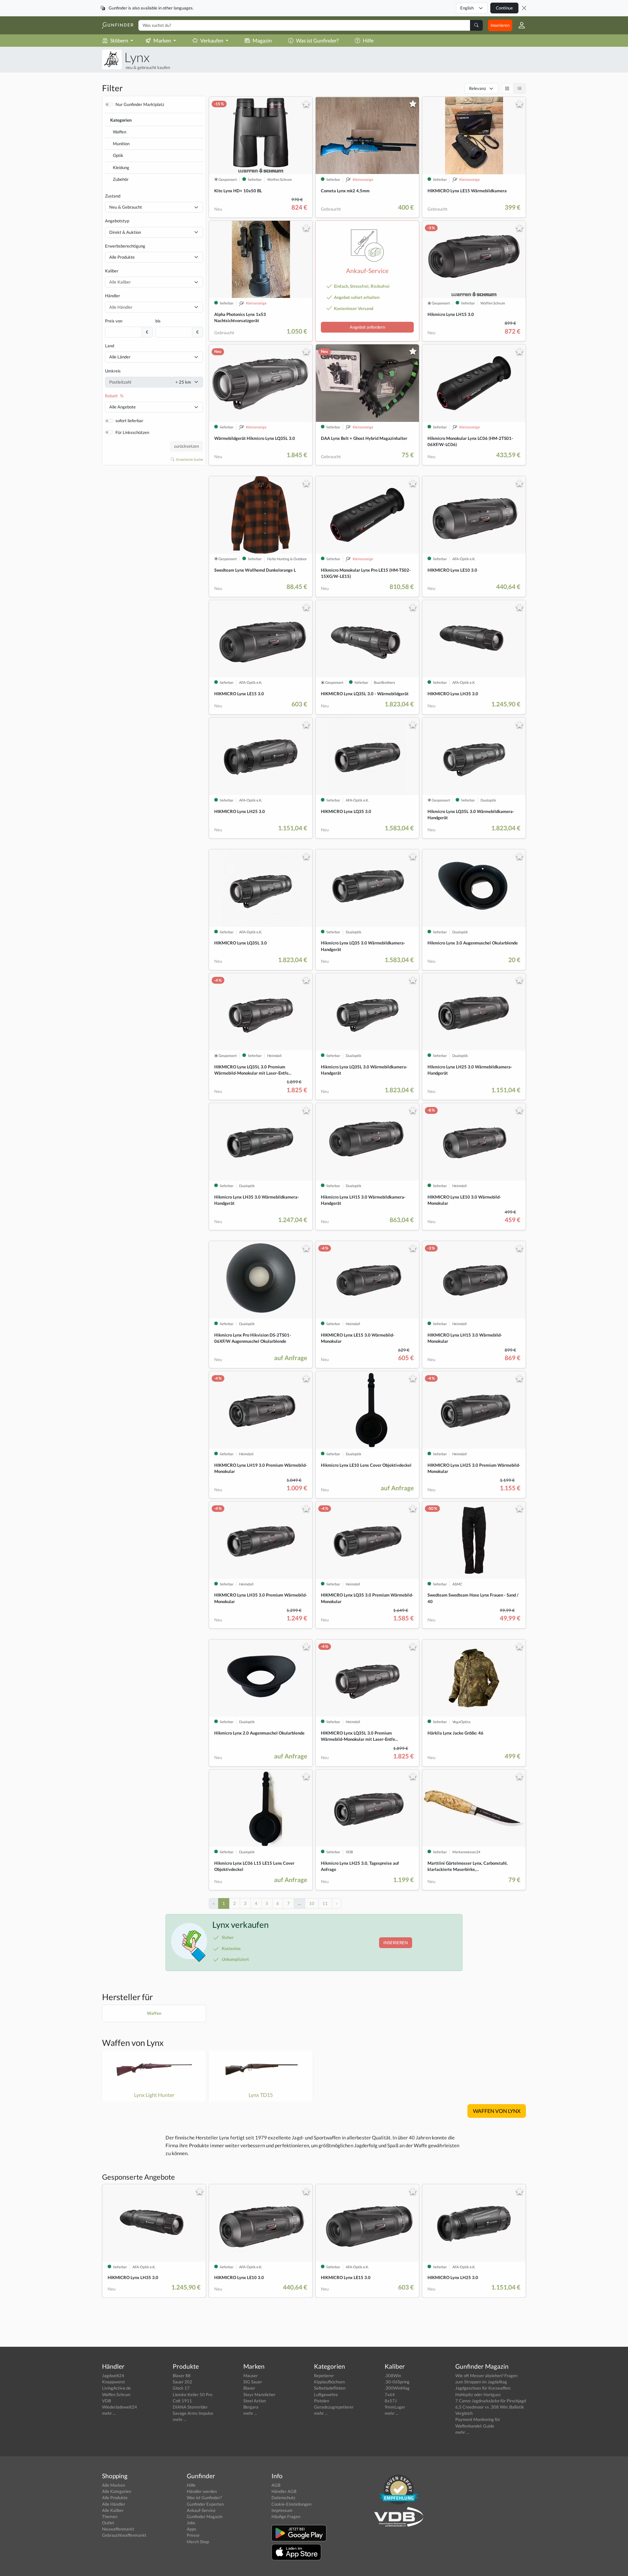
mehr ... (109, 2413)
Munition (121, 144)
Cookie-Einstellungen (291, 2504)
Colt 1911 (182, 2401)
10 (312, 1903)
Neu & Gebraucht (126, 207)
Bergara (251, 2407)
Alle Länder (120, 357)
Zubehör (121, 179)
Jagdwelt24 (113, 2376)
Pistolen (322, 2401)
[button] (519, 25)
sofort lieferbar (129, 421)
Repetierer (324, 2376)
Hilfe (368, 40)
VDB (106, 2401)
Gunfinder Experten (205, 2504)
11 (325, 1903)
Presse (193, 2535)
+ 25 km (183, 382)
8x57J (391, 2401)
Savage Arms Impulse (193, 2413)
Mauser (251, 2376)
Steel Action (255, 2401)
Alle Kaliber (113, 2510)
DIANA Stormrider (190, 2407)
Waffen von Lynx (133, 2043)
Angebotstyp (117, 221)
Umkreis (113, 371)
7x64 (390, 2394)
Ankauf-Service (201, 2510)
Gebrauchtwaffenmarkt (124, 2535)
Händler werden (202, 2491)
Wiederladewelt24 (120, 2407)
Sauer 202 (183, 2382)
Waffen (120, 132)
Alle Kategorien (117, 2491)
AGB (276, 2485)
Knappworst (113, 2382)
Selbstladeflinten (330, 2388)
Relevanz (478, 88)
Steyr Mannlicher (259, 2394)
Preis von (114, 321)
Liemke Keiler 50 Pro (192, 2394)
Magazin (262, 40)
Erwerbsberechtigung (125, 246)
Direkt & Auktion (125, 232)
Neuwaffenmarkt (118, 2529)
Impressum (282, 2510)
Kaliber (112, 271)
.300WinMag (397, 2388)
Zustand (113, 196)
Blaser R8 (182, 2376)
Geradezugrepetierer (334, 2407)
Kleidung (121, 167)
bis (158, 321)
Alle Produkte (122, 257)
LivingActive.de (116, 2388)
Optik (118, 155)
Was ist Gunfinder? (317, 40)
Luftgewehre (326, 2394)
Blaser (249, 2388)
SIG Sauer (253, 2382)
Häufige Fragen (286, 2516)
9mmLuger (395, 2407)
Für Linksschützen (132, 432)
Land (110, 346)
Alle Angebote (122, 407)
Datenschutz (283, 2498)
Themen (110, 2516)
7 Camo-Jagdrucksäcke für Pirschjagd (491, 2401)
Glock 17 (181, 2388)
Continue (504, 8)
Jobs (191, 2523)
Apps (192, 2529)
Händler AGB (284, 2491)
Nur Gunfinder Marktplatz (140, 104)
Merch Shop (198, 2542)
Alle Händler (114, 2504)
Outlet (108, 2523)
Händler (113, 296)
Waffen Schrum (116, 2394)
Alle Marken (113, 2485)
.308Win (393, 2376)
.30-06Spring (397, 2382)
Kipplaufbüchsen (329, 2382)
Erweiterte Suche (189, 459)
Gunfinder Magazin (205, 2516)
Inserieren (500, 25)
